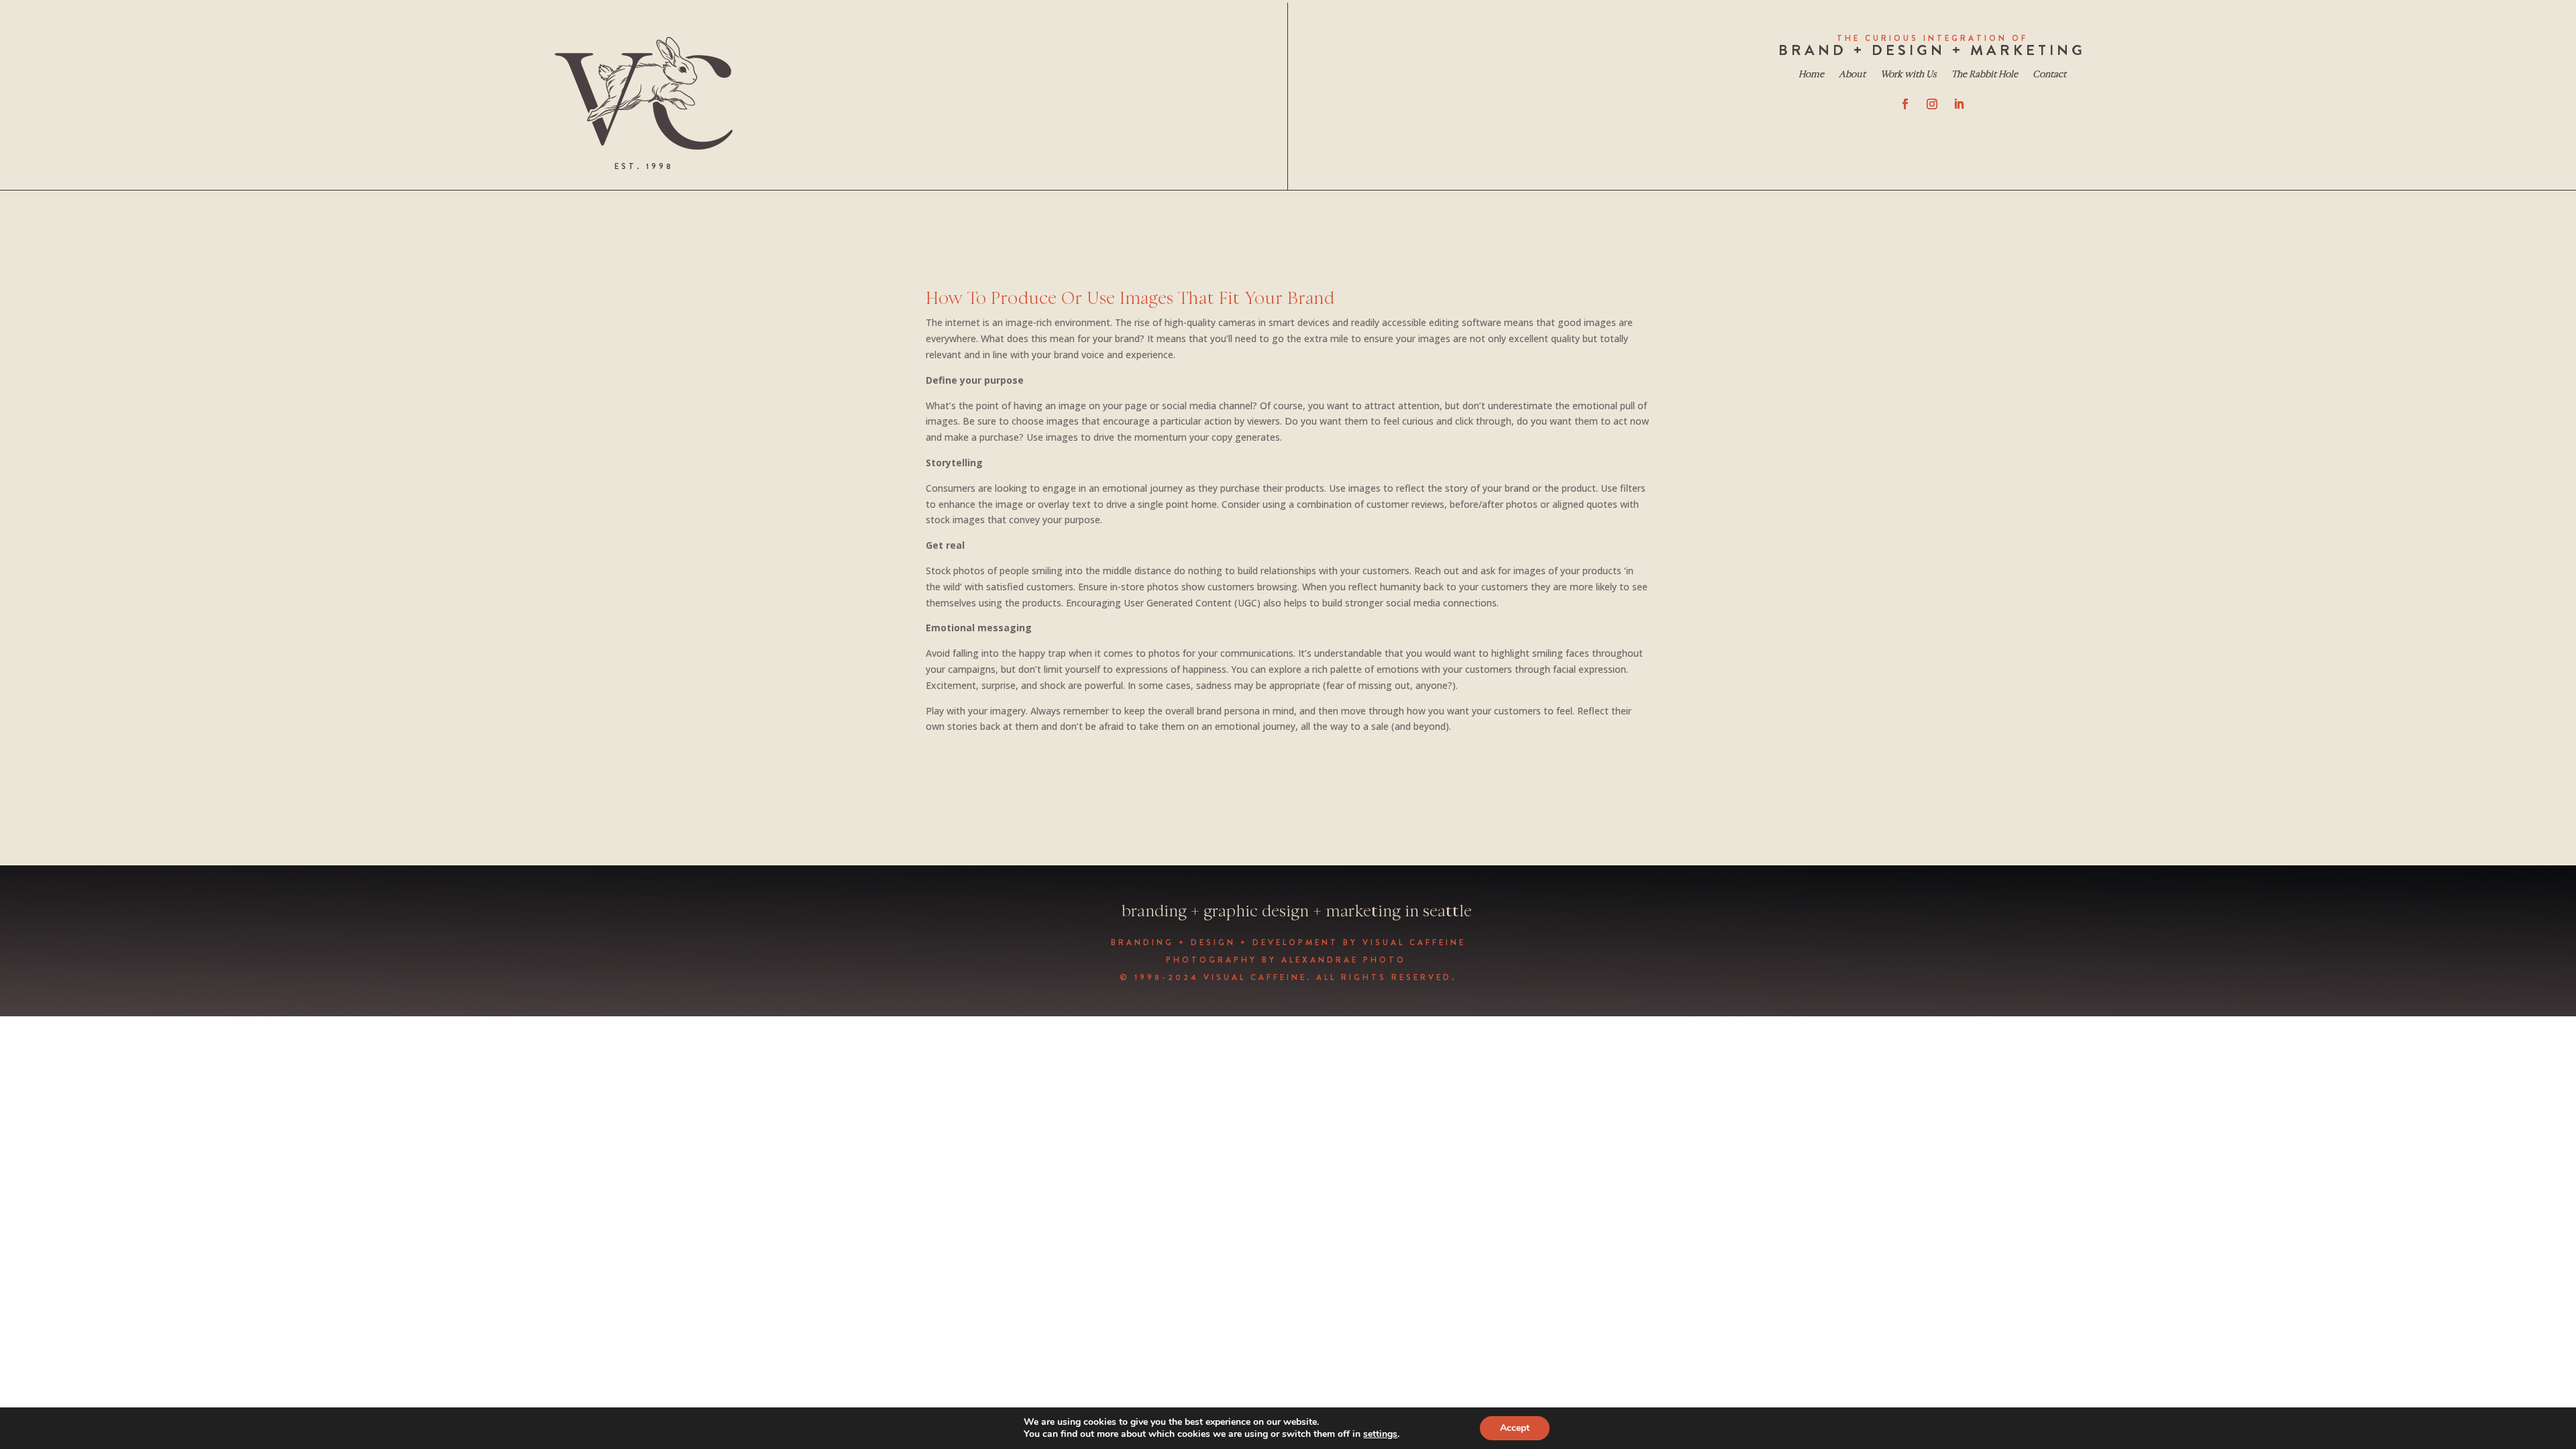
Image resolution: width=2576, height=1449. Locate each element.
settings (1380, 1434)
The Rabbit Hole (1985, 75)
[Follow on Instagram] (1932, 104)
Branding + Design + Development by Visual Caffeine (1288, 943)
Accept (1515, 1428)
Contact (2049, 75)
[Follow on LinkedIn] (1959, 104)
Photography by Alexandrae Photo (1288, 960)
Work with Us (1909, 75)
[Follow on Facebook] (1905, 104)
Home (1811, 75)
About (1852, 75)
